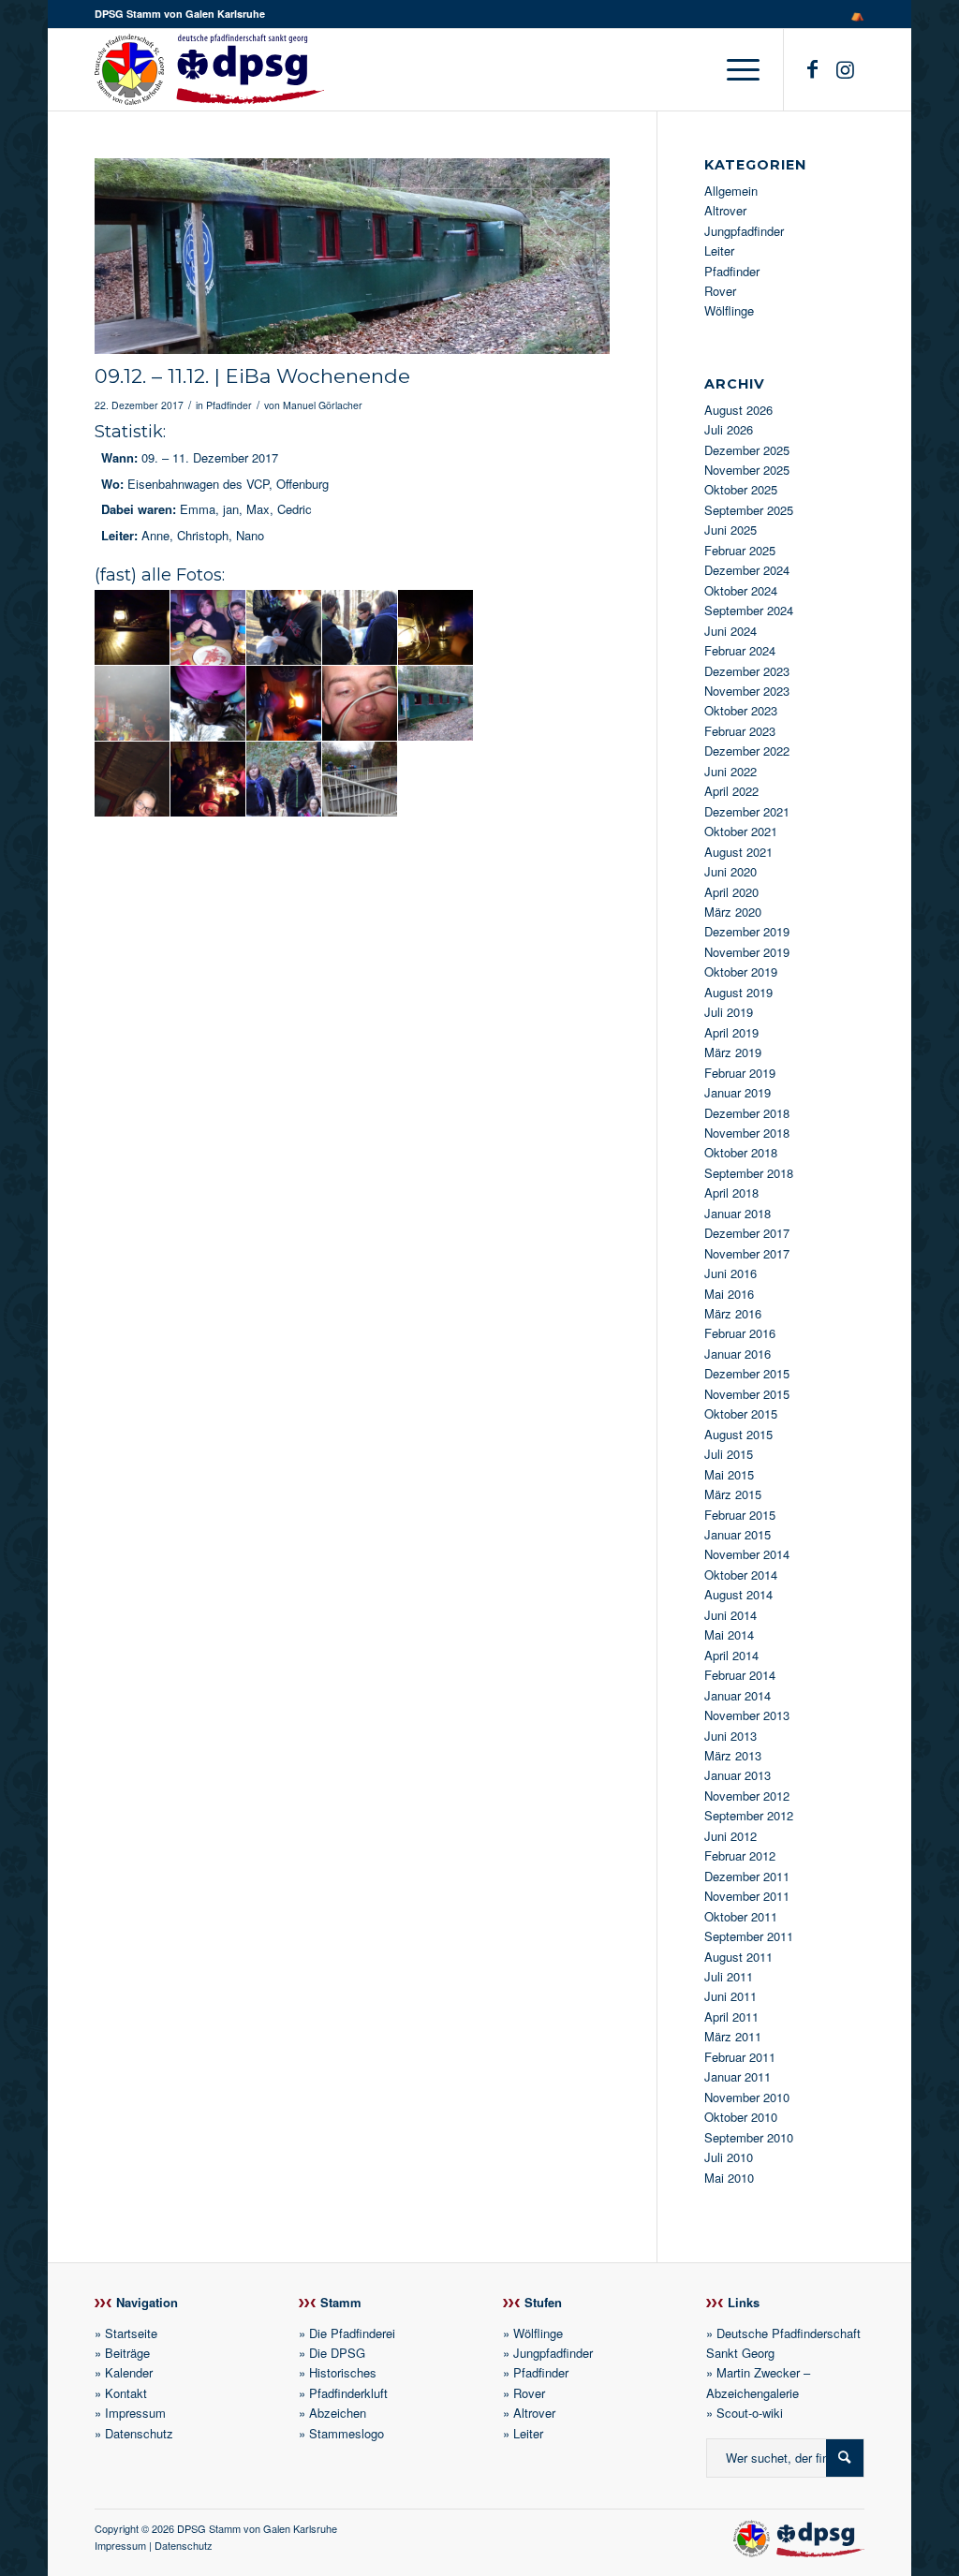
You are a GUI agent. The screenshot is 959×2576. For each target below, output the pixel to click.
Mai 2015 (729, 1474)
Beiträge (127, 2353)
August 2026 (738, 410)
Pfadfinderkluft (348, 2393)
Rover (720, 291)
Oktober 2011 (741, 1916)
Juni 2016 (730, 1273)
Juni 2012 (730, 1836)
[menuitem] (853, 14)
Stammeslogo (347, 2433)
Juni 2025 (730, 530)
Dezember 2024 (747, 570)
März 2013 (733, 1755)
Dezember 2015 (747, 1373)
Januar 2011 (738, 2076)
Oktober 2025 (741, 489)
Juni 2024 (730, 631)
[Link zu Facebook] (813, 68)
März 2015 (733, 1494)
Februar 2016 (740, 1333)
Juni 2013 (730, 1736)
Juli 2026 (729, 429)
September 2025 (749, 510)
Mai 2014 (729, 1634)
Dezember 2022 (747, 751)
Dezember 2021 (747, 811)
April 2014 (731, 1655)
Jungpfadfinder (744, 231)
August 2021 (738, 852)
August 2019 (738, 992)
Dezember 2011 (747, 1876)
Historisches (343, 2372)
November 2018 (747, 1133)
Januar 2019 (738, 1092)
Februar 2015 (740, 1515)
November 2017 (747, 1253)
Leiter (719, 250)
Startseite (131, 2333)
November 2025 (747, 470)
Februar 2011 (740, 2057)
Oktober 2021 (741, 831)
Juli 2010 (729, 2157)
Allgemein (731, 191)
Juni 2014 (730, 1615)
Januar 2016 (738, 1354)
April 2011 (731, 2017)
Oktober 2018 (741, 1152)
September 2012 (749, 1815)
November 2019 (747, 952)
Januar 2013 (738, 1775)
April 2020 (731, 892)
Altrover (725, 210)
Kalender (129, 2372)
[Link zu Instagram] (846, 68)
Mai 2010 (729, 2178)
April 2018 (731, 1192)
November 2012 (747, 1796)
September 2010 (749, 2137)
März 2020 (733, 912)
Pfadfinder (229, 405)
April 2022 (731, 791)
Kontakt (126, 2393)
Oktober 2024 (741, 590)
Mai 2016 (729, 1294)
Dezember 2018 (747, 1113)
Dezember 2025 (747, 450)
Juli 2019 (729, 1012)
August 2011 (738, 1957)
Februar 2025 (740, 550)
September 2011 (749, 1936)
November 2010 (747, 2097)
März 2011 (733, 2036)
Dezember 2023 (747, 671)
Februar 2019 (740, 1073)
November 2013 (747, 1715)
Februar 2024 (740, 650)
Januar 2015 (738, 1534)
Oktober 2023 (741, 710)
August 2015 (738, 1434)
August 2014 (738, 1594)
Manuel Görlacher (323, 405)
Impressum (135, 2413)
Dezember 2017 (747, 1233)
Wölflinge (729, 310)
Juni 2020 (730, 871)
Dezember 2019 (747, 931)
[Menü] (737, 69)
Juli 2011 (729, 1976)
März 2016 (733, 1313)
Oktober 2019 (741, 972)
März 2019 (733, 1052)
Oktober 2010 (741, 2117)
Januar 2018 (738, 1213)
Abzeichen (338, 2413)
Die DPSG (337, 2353)
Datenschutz (139, 2433)
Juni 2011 (730, 1996)
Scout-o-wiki (750, 2413)
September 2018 (749, 1173)
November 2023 (747, 691)
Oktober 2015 (741, 1413)
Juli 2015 (729, 1454)
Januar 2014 (738, 1695)
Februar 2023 (740, 731)
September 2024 (749, 610)
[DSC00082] (352, 256)
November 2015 (747, 1394)
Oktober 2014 (741, 1575)
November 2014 (747, 1554)
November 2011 (747, 1896)
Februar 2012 (740, 1855)
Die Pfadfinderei (352, 2333)
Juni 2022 (730, 771)
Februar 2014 (740, 1675)
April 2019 (731, 1032)
